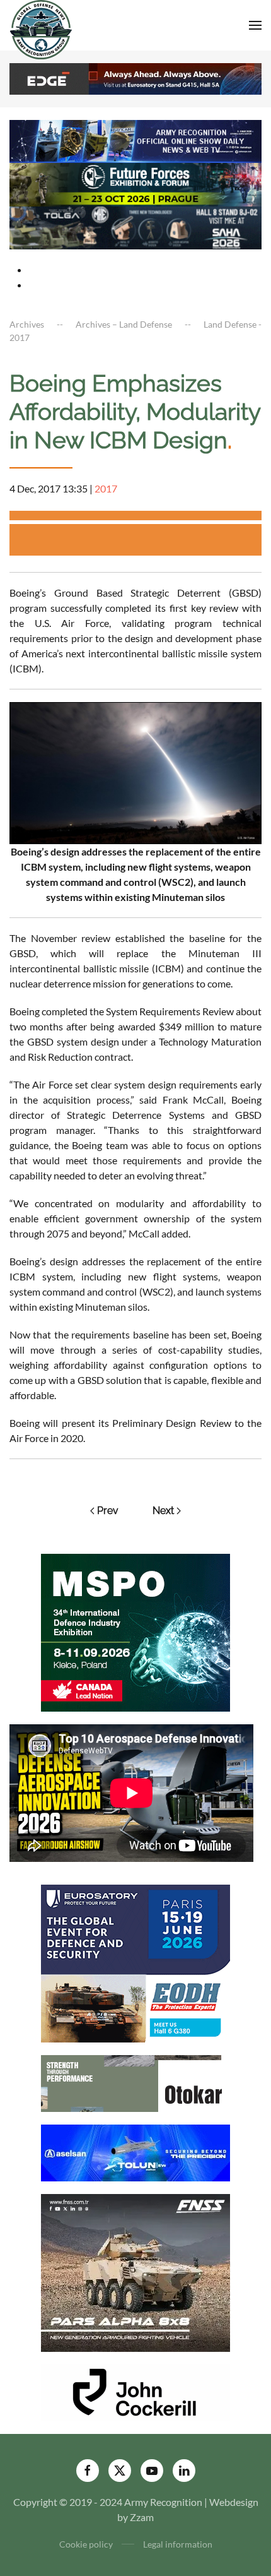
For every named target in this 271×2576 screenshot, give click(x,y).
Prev (108, 1511)
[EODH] (135, 1962)
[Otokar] (135, 2082)
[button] (255, 25)
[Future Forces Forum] (135, 183)
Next (163, 1511)
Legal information (178, 2544)
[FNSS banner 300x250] (135, 2271)
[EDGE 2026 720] (135, 77)
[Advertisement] (140, 540)
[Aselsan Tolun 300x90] (135, 2151)
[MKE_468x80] (135, 226)
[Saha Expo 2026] (135, 140)
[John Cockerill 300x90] (135, 2391)
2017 (106, 488)
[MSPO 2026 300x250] (135, 1631)
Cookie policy (86, 2544)
